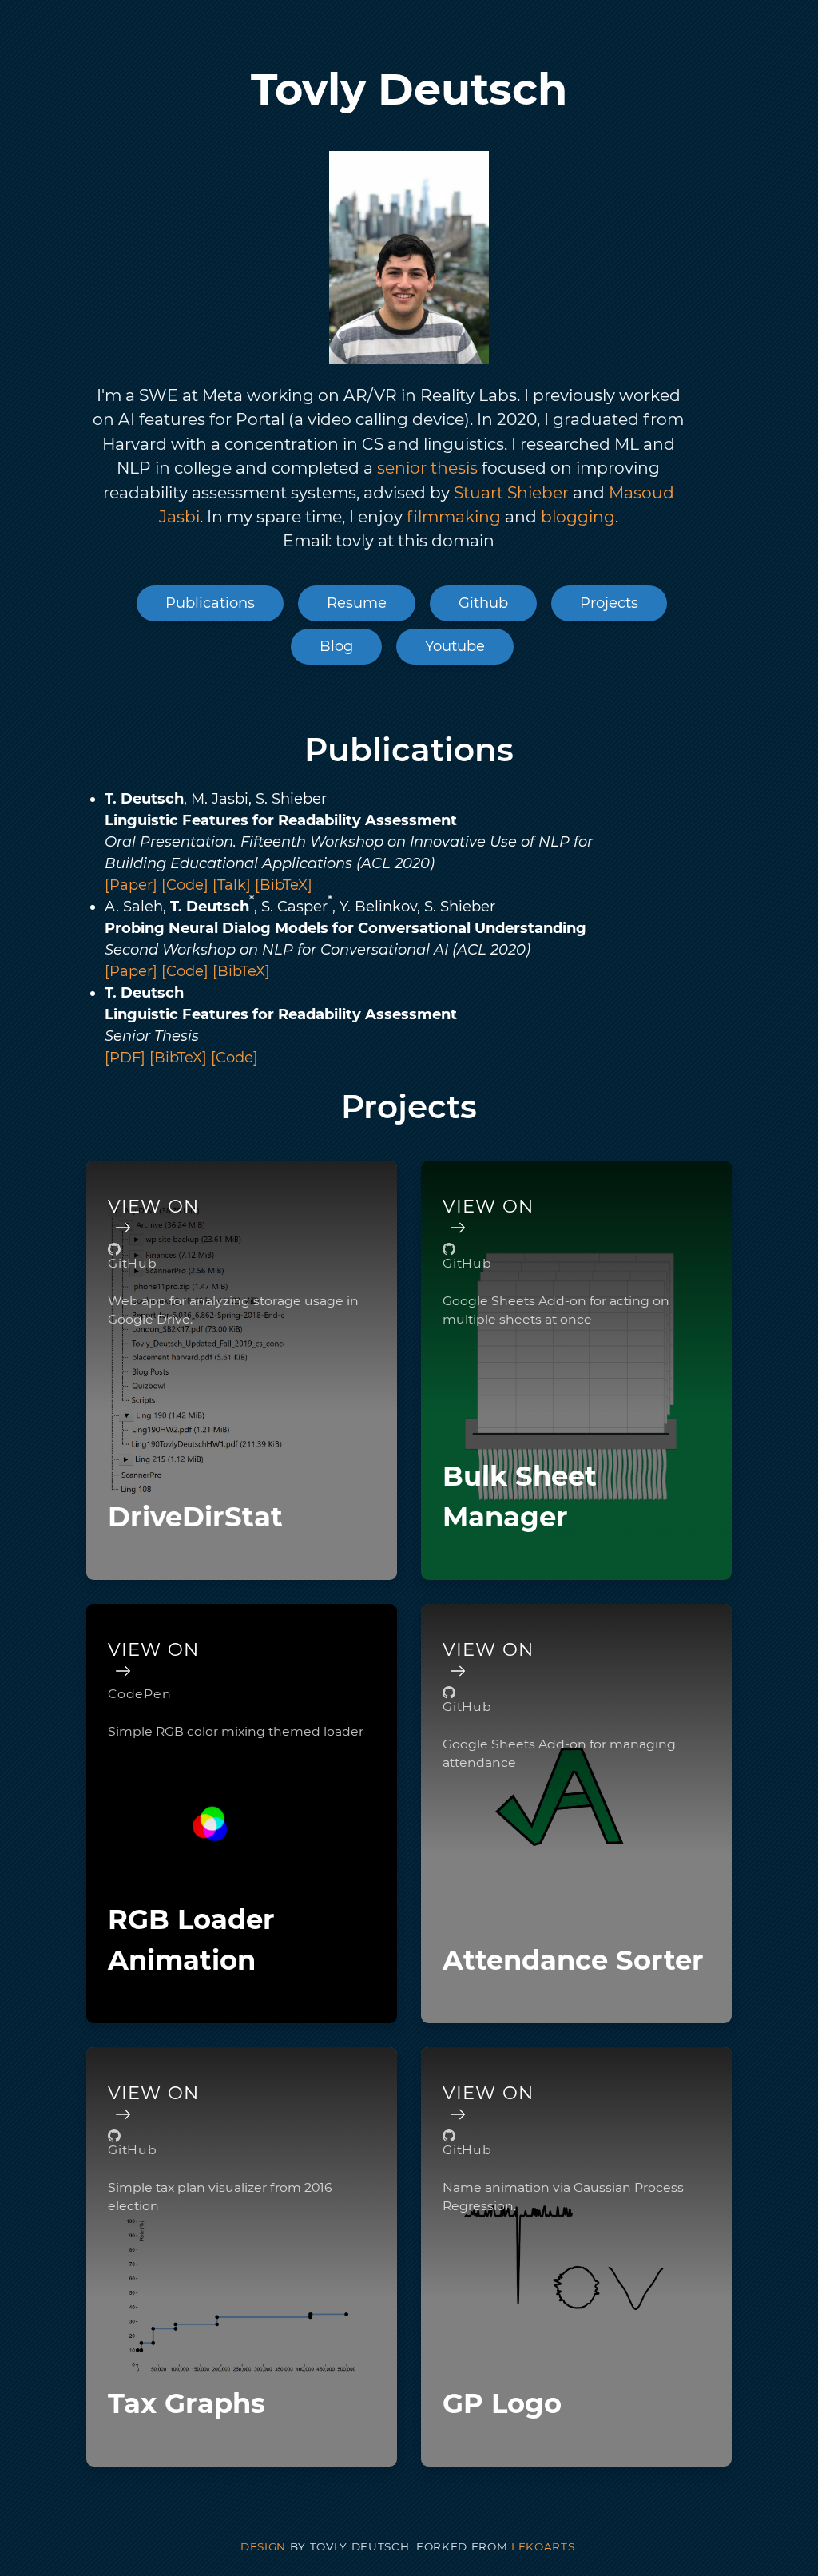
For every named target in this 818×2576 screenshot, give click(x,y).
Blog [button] (336, 646)
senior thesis (427, 468)
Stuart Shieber (509, 492)
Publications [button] (210, 603)
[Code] (187, 885)
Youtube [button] (455, 646)
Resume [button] (357, 603)
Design (263, 2546)
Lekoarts (543, 2546)
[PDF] (127, 1058)
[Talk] (234, 885)
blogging (576, 516)
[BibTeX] (284, 885)
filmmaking (452, 516)
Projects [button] (609, 603)
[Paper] (133, 885)
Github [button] (483, 603)
